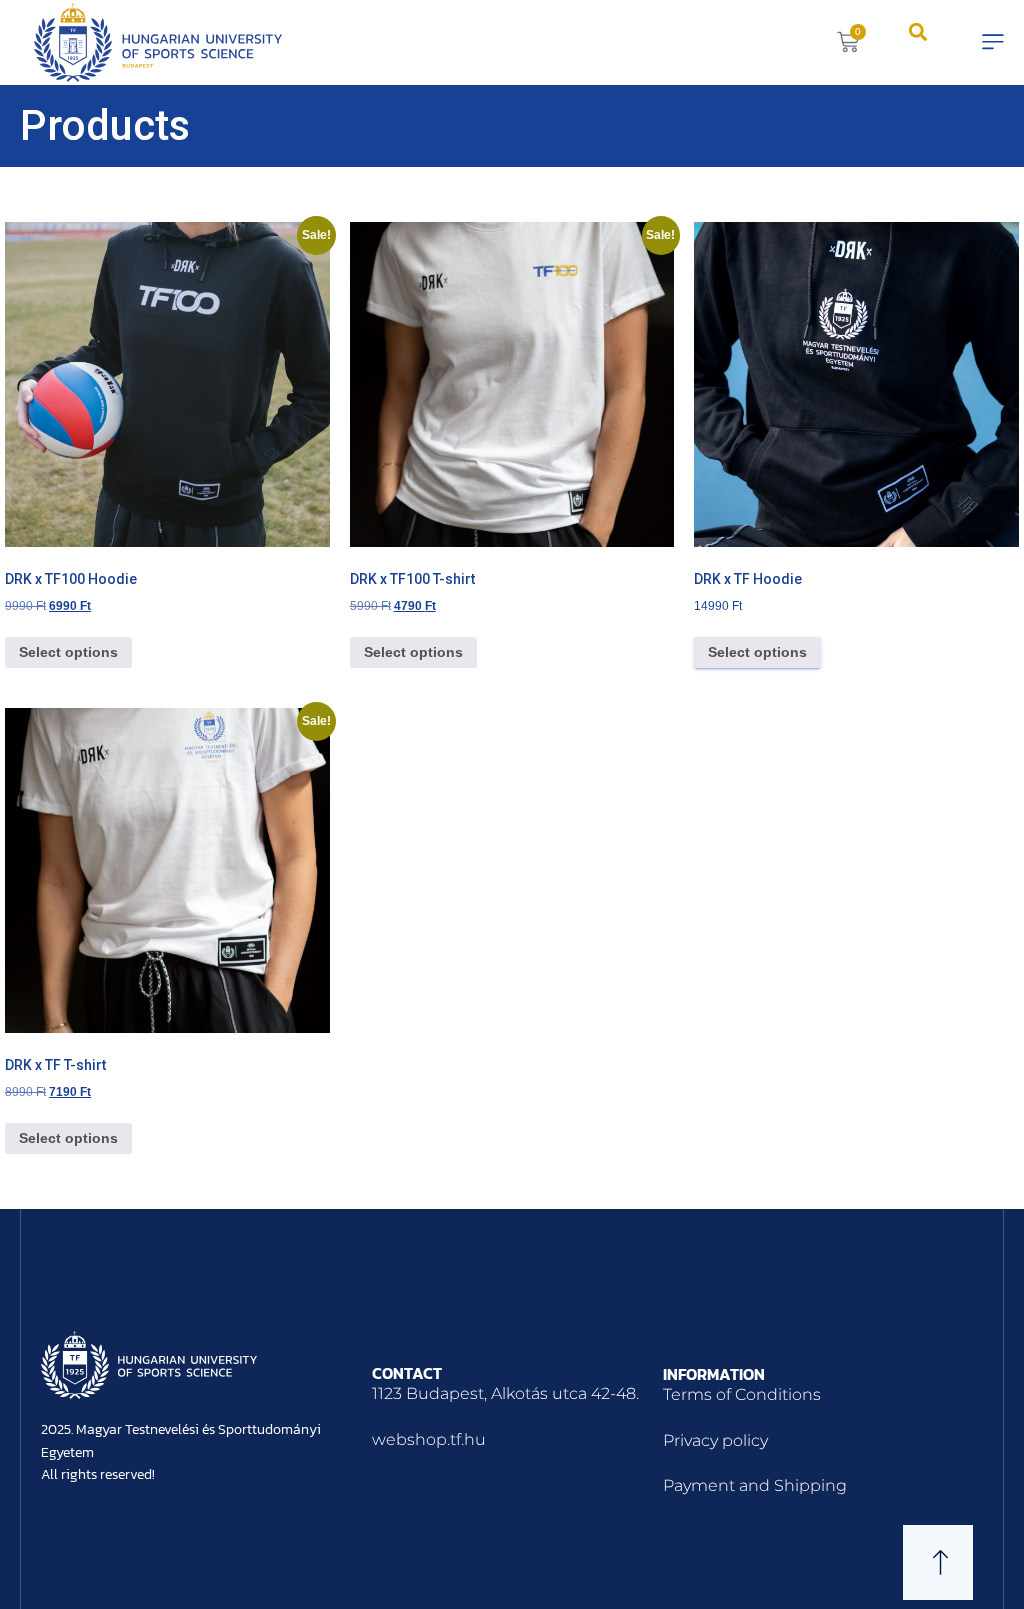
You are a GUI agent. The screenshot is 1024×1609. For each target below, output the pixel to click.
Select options (68, 652)
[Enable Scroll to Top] (984, 1569)
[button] (917, 31)
